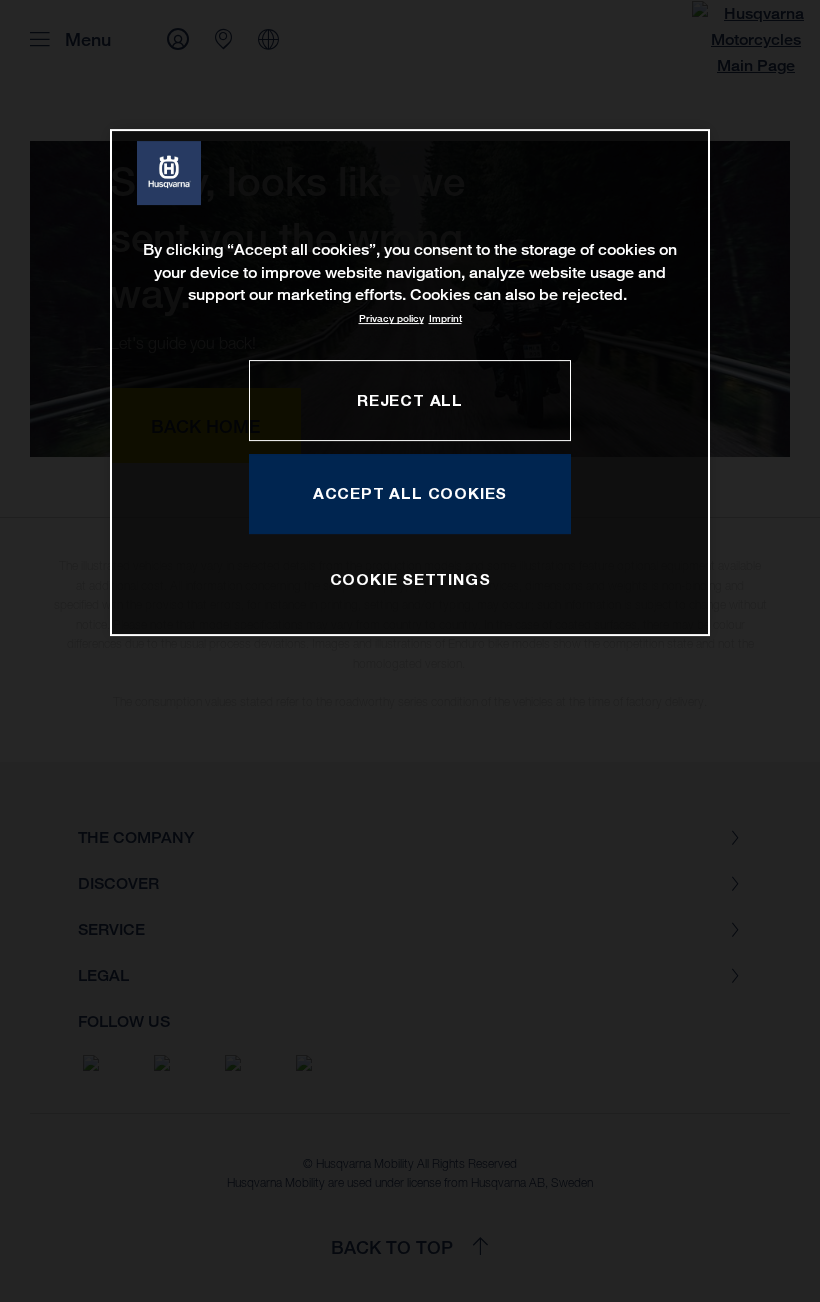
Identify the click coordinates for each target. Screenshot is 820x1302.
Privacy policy (391, 319)
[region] (410, 382)
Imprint (445, 319)
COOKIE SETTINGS (410, 579)
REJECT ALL (410, 400)
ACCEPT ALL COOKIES (410, 493)
